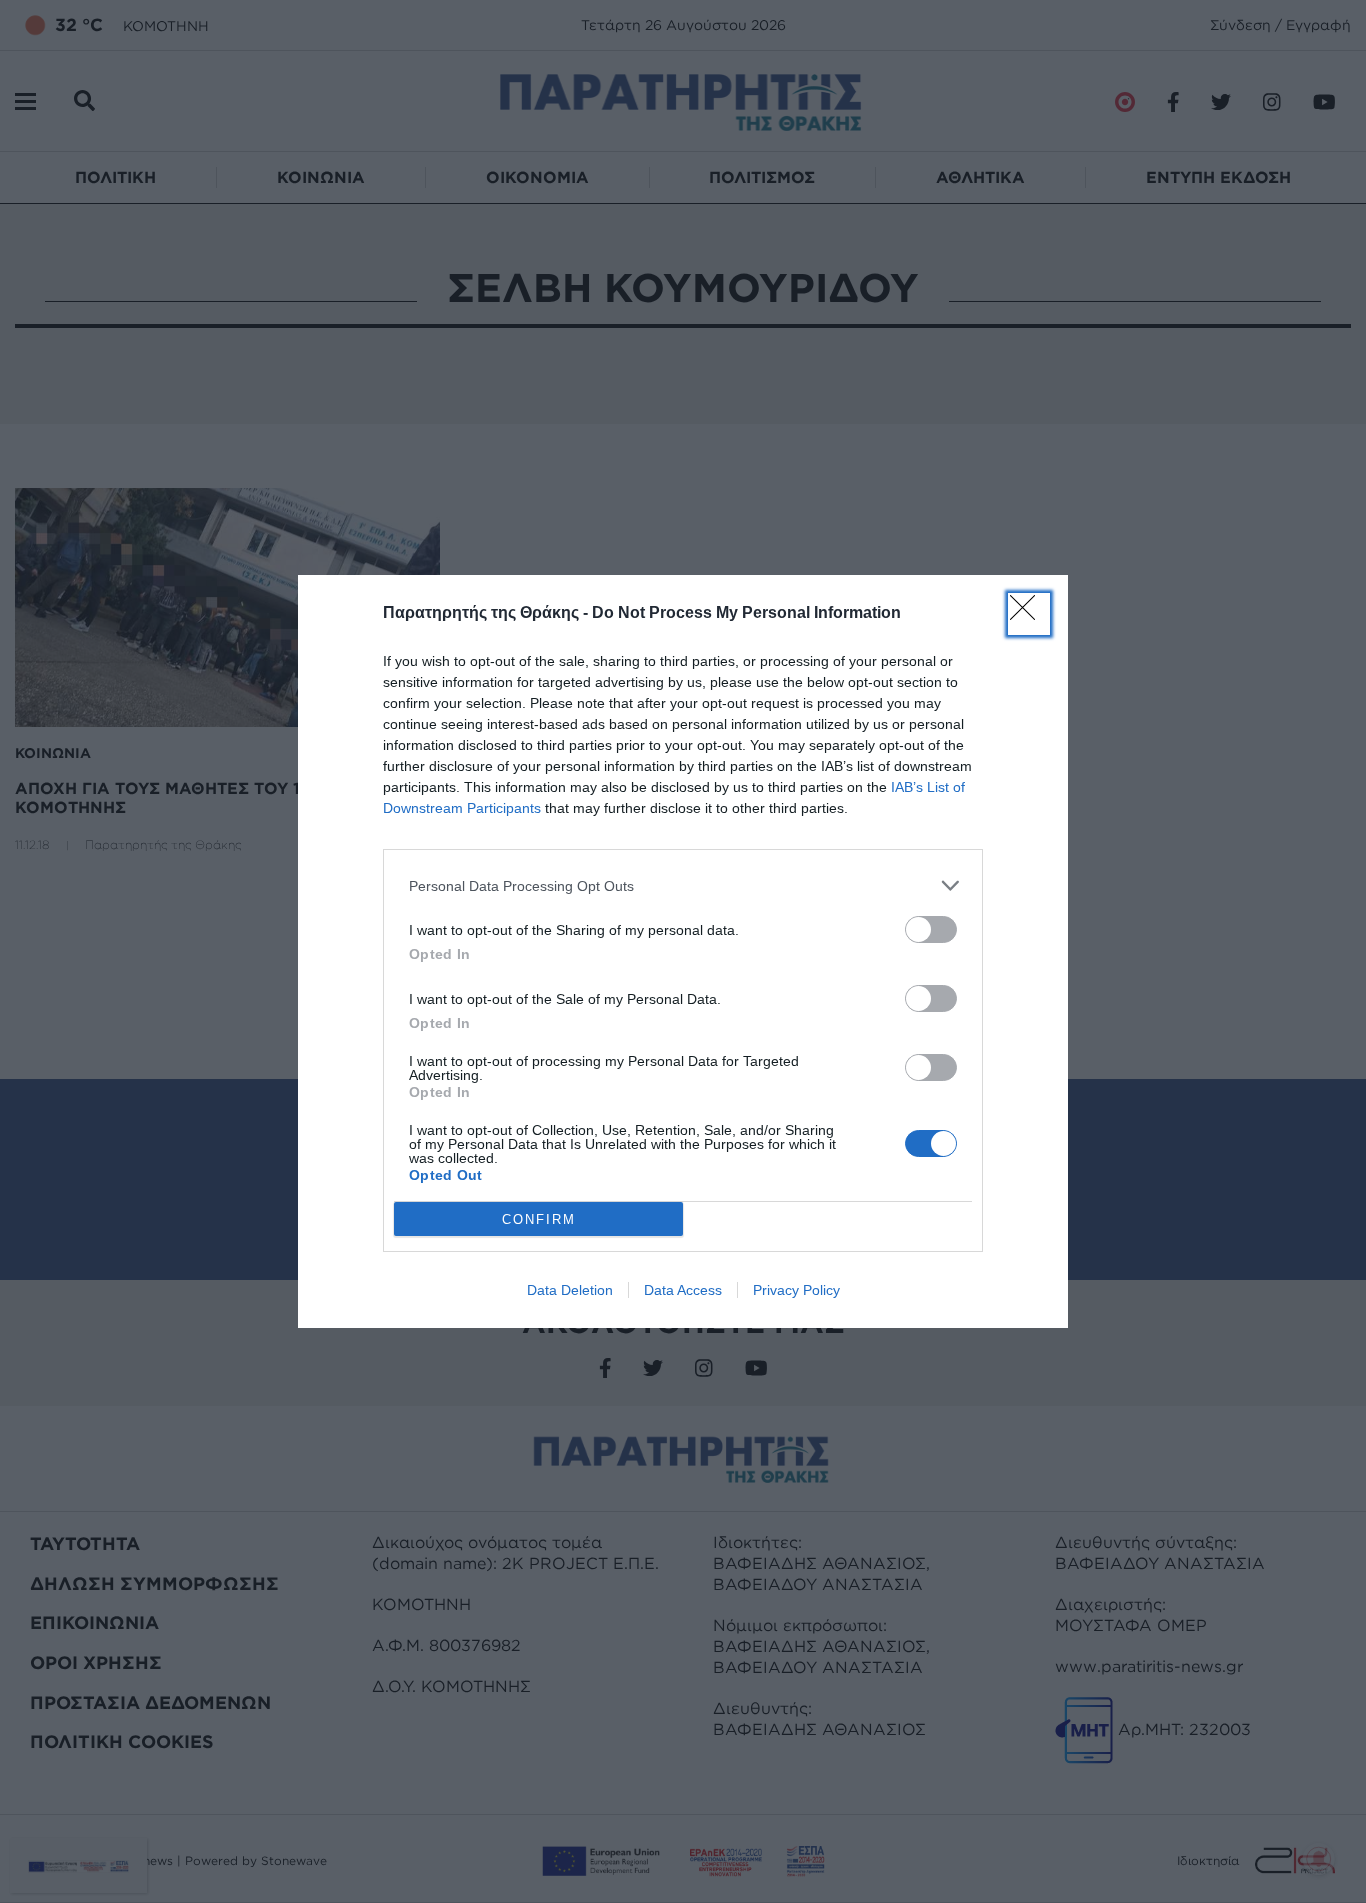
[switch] (931, 929)
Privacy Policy (796, 1290)
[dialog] (683, 951)
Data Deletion (570, 1290)
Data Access (683, 1290)
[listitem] (683, 885)
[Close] (1029, 614)
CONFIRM (539, 1219)
